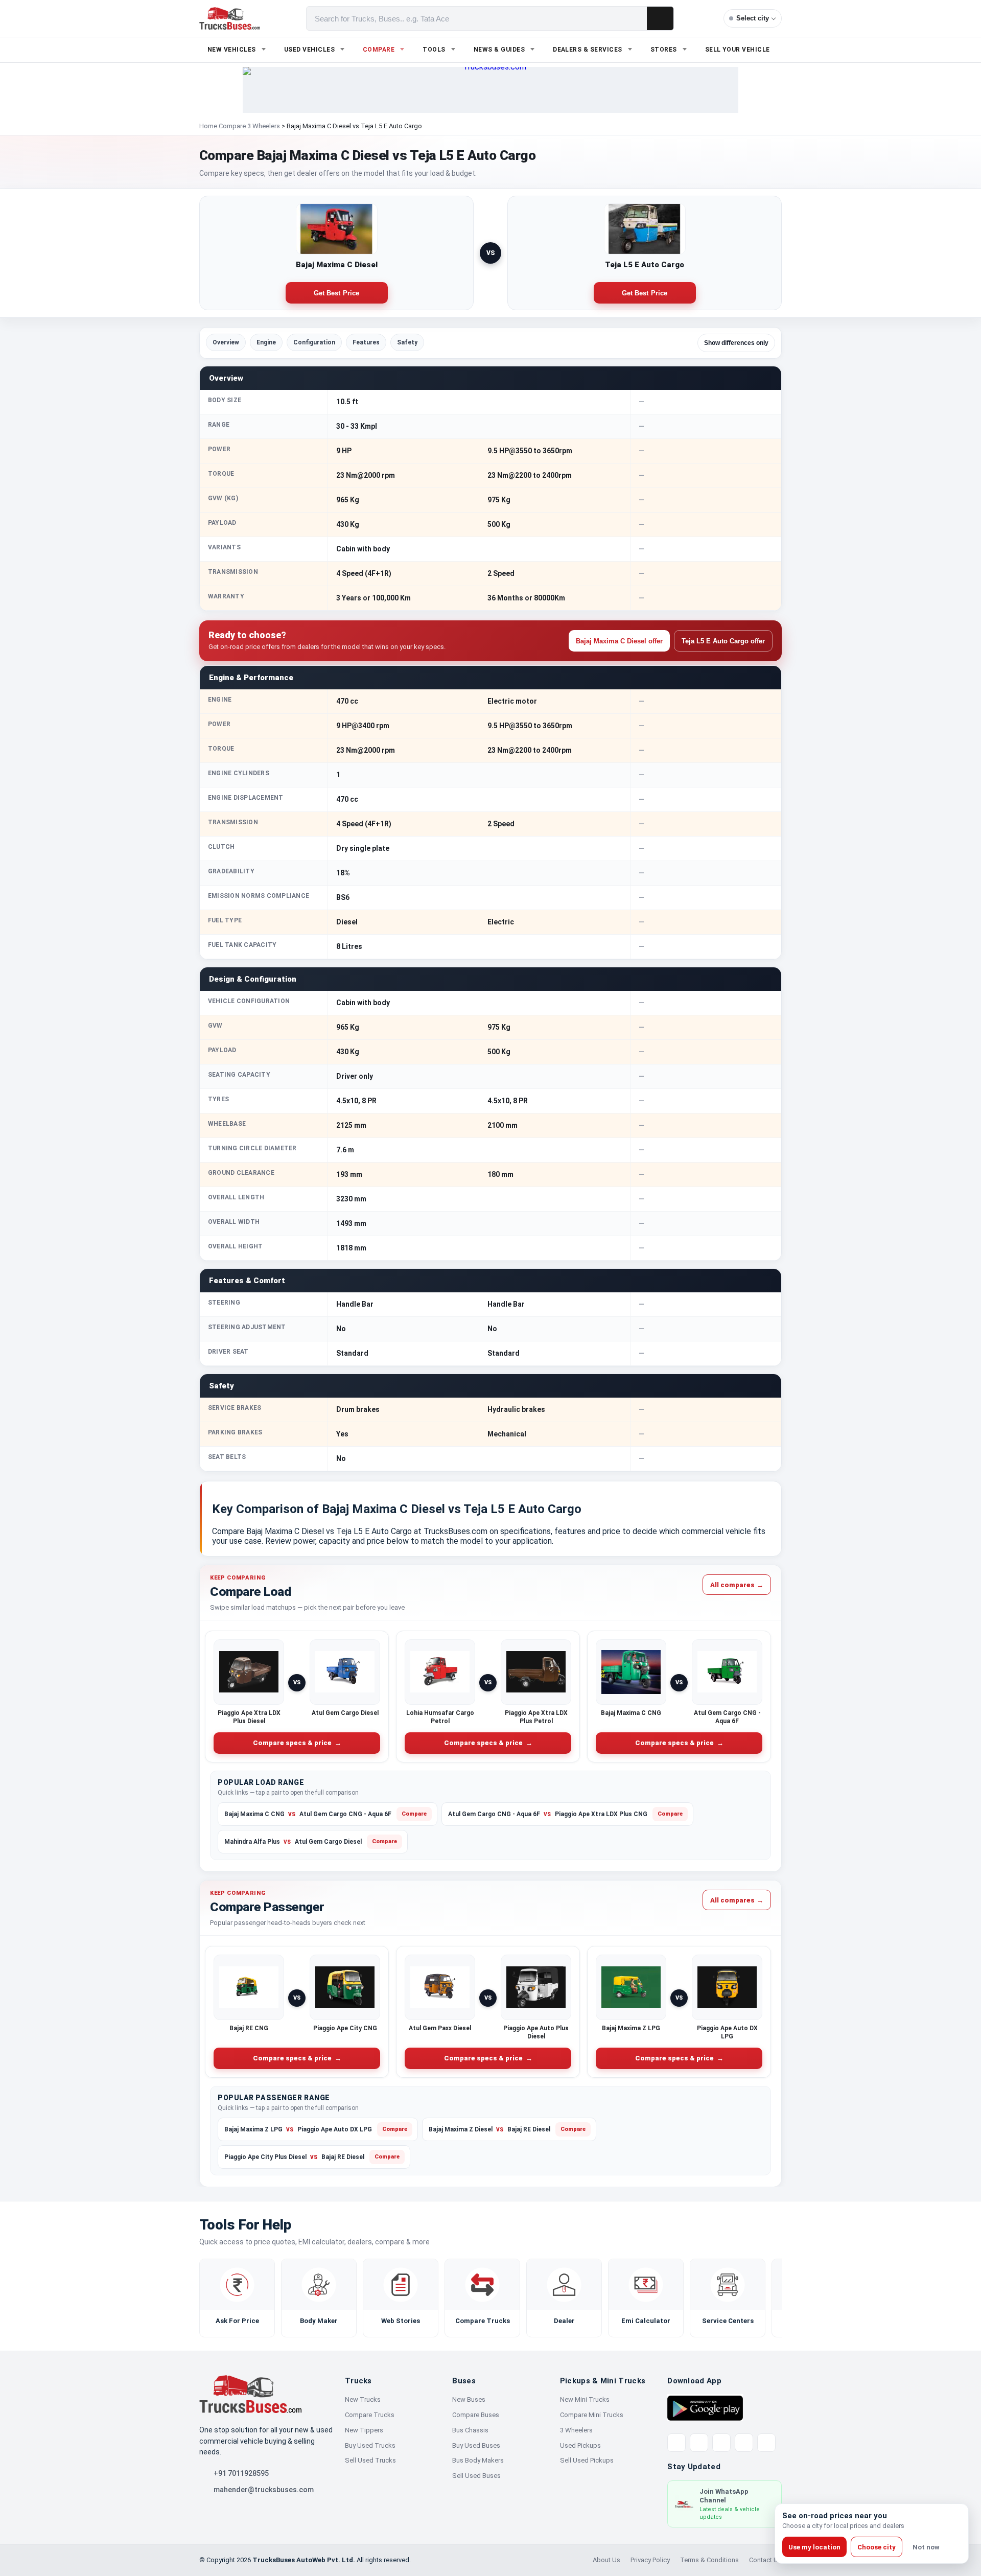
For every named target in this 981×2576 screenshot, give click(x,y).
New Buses (469, 2399)
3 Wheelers (576, 2430)
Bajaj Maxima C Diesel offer (619, 641)
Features (366, 342)
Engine (266, 342)
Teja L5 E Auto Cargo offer (723, 641)
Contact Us (765, 2560)
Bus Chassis (470, 2430)
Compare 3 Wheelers (249, 126)
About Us (606, 2560)
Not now (926, 2547)
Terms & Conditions (709, 2560)
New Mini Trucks (585, 2399)
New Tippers (364, 2430)
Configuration (314, 342)
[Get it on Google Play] (705, 2407)
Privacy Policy (650, 2560)
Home (208, 126)
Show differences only (736, 343)
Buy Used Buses (476, 2445)
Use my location (814, 2547)
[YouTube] (721, 2443)
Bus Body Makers (478, 2460)
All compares (737, 1584)
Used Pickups (580, 2445)
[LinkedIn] (766, 2443)
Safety (407, 342)
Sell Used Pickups (587, 2460)
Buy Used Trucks (370, 2445)
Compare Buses (476, 2415)
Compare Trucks (370, 2415)
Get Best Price (337, 293)
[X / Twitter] (676, 2443)
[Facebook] (699, 2443)
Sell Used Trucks (370, 2460)
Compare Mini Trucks (592, 2415)
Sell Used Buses (476, 2476)
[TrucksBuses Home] (250, 2394)
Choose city (877, 2547)
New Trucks (363, 2399)
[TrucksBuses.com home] (230, 18)
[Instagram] (744, 2443)
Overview (226, 342)
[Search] (660, 18)
